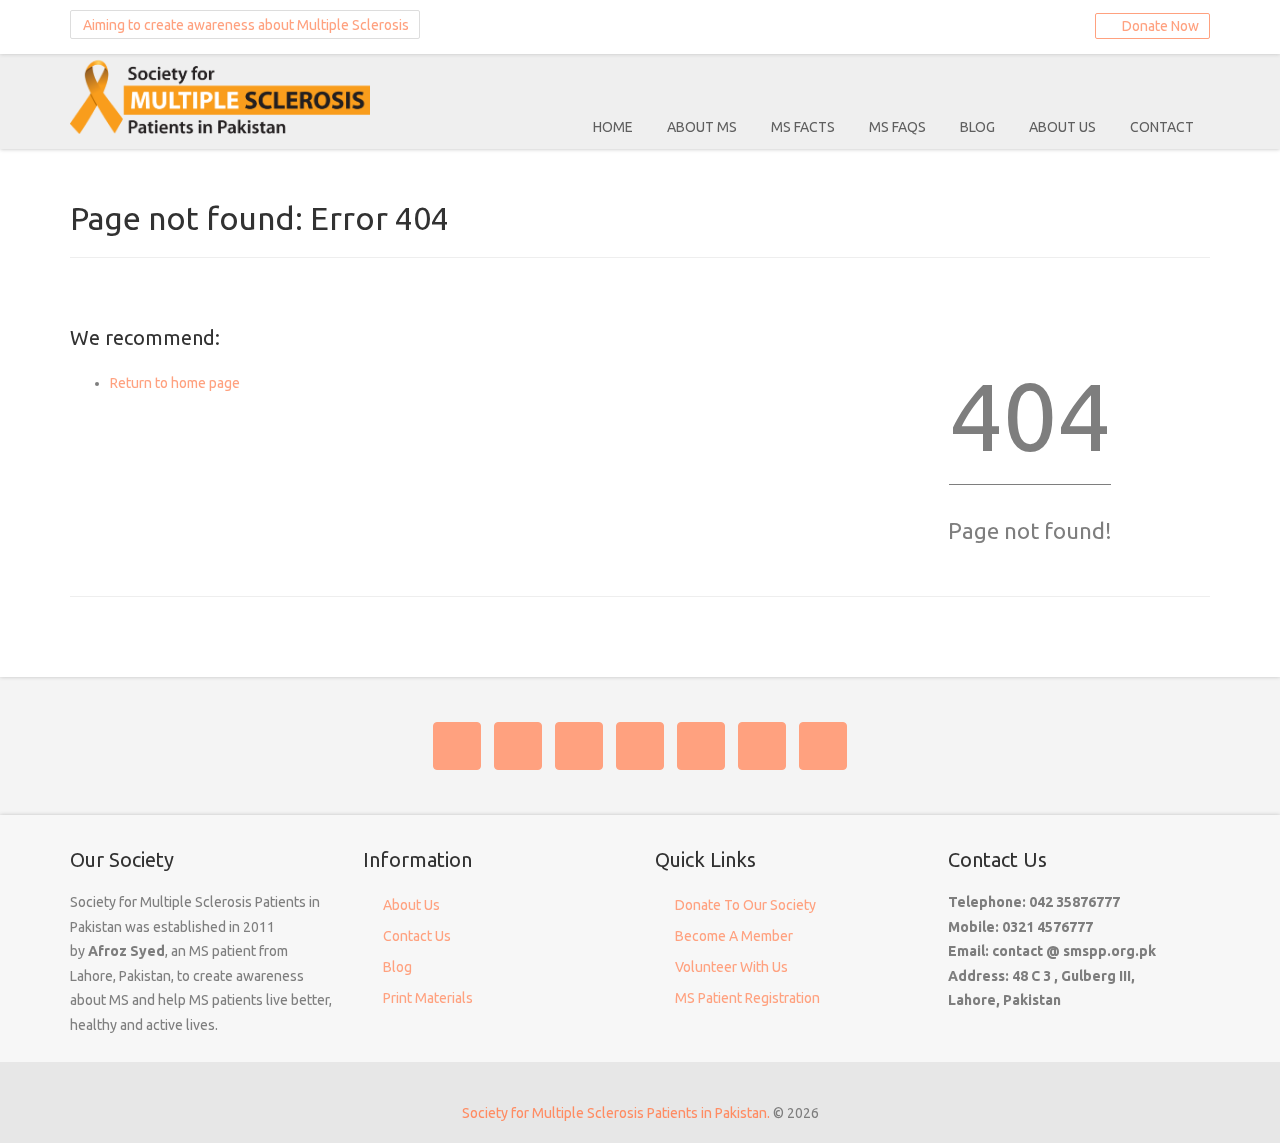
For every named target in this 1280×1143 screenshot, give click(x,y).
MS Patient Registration (747, 998)
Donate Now (1157, 26)
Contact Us (417, 936)
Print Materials (428, 998)
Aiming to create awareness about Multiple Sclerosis (244, 25)
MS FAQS (897, 127)
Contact (1162, 127)
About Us (1062, 127)
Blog (977, 127)
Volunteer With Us (731, 967)
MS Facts (803, 127)
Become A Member (734, 936)
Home (613, 127)
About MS (702, 127)
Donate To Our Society (745, 905)
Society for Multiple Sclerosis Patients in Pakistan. (616, 1113)
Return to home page (175, 383)
